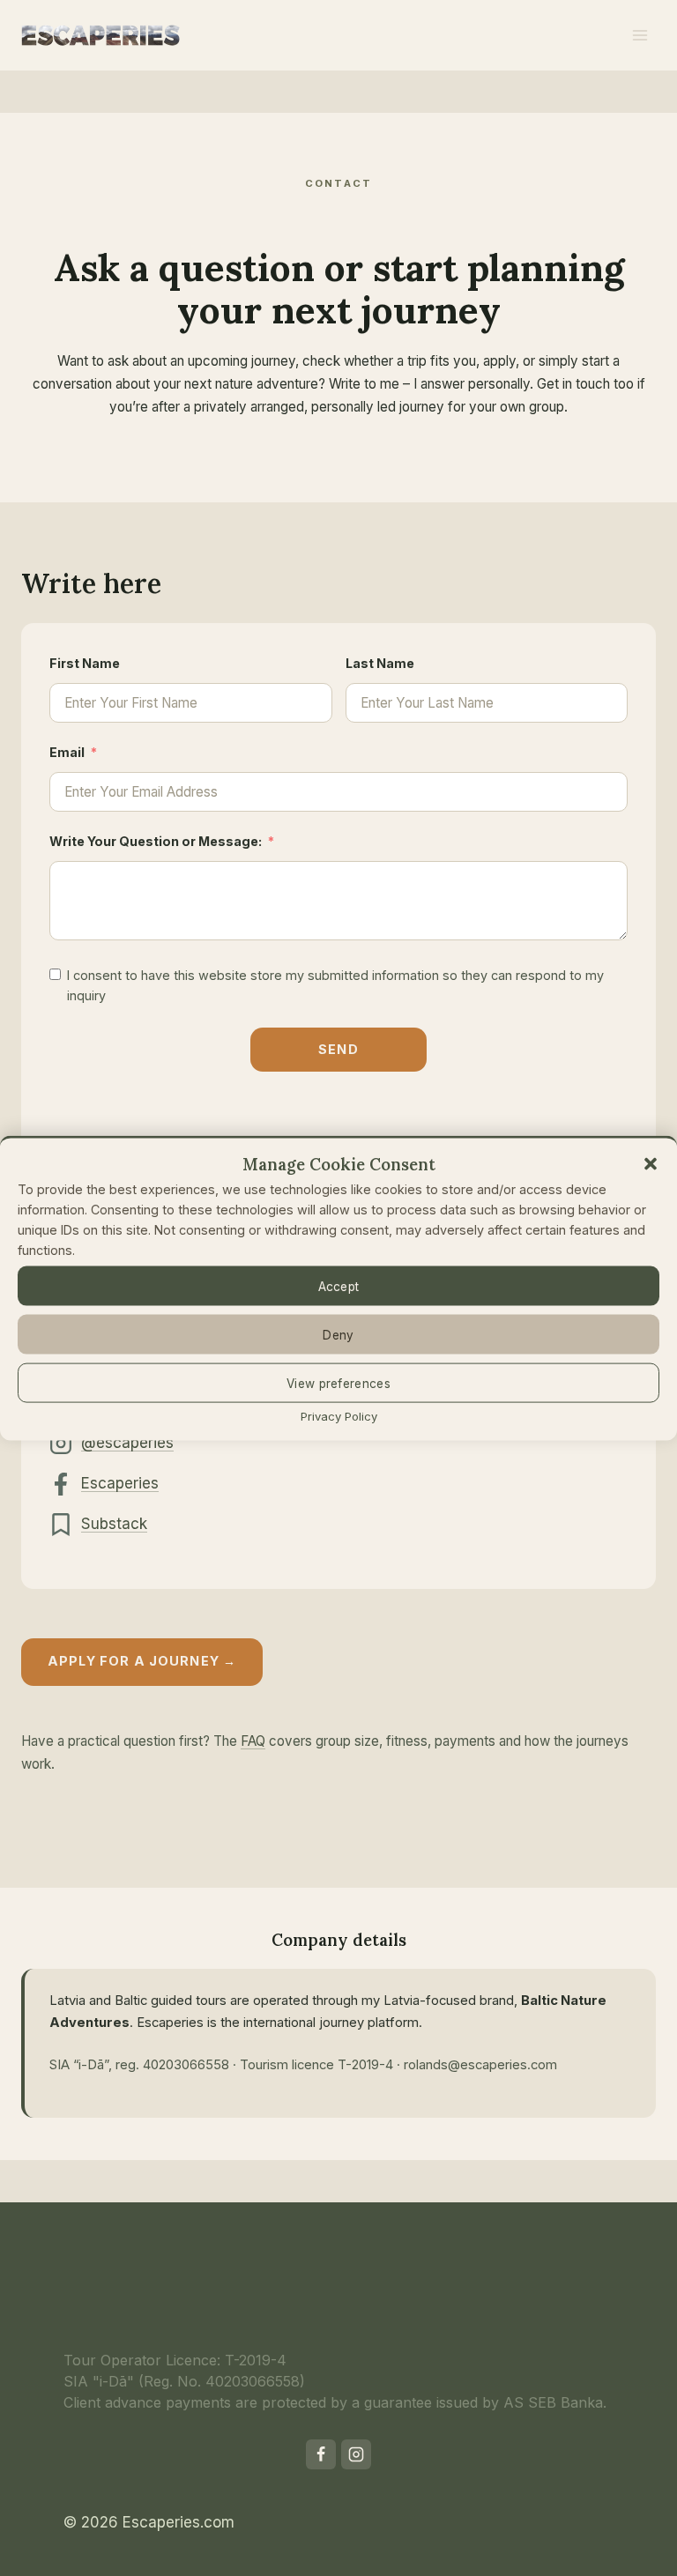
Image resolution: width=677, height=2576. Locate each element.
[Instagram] (356, 2454)
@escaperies (127, 1443)
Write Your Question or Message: (156, 841)
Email (67, 752)
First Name (85, 663)
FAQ (253, 1741)
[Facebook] (321, 2454)
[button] (651, 1164)
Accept (339, 1286)
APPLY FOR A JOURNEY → (142, 1661)
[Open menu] (640, 35)
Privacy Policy (339, 1416)
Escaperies (120, 1483)
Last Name (380, 663)
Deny (338, 1334)
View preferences (338, 1383)
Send (338, 1049)
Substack (114, 1524)
